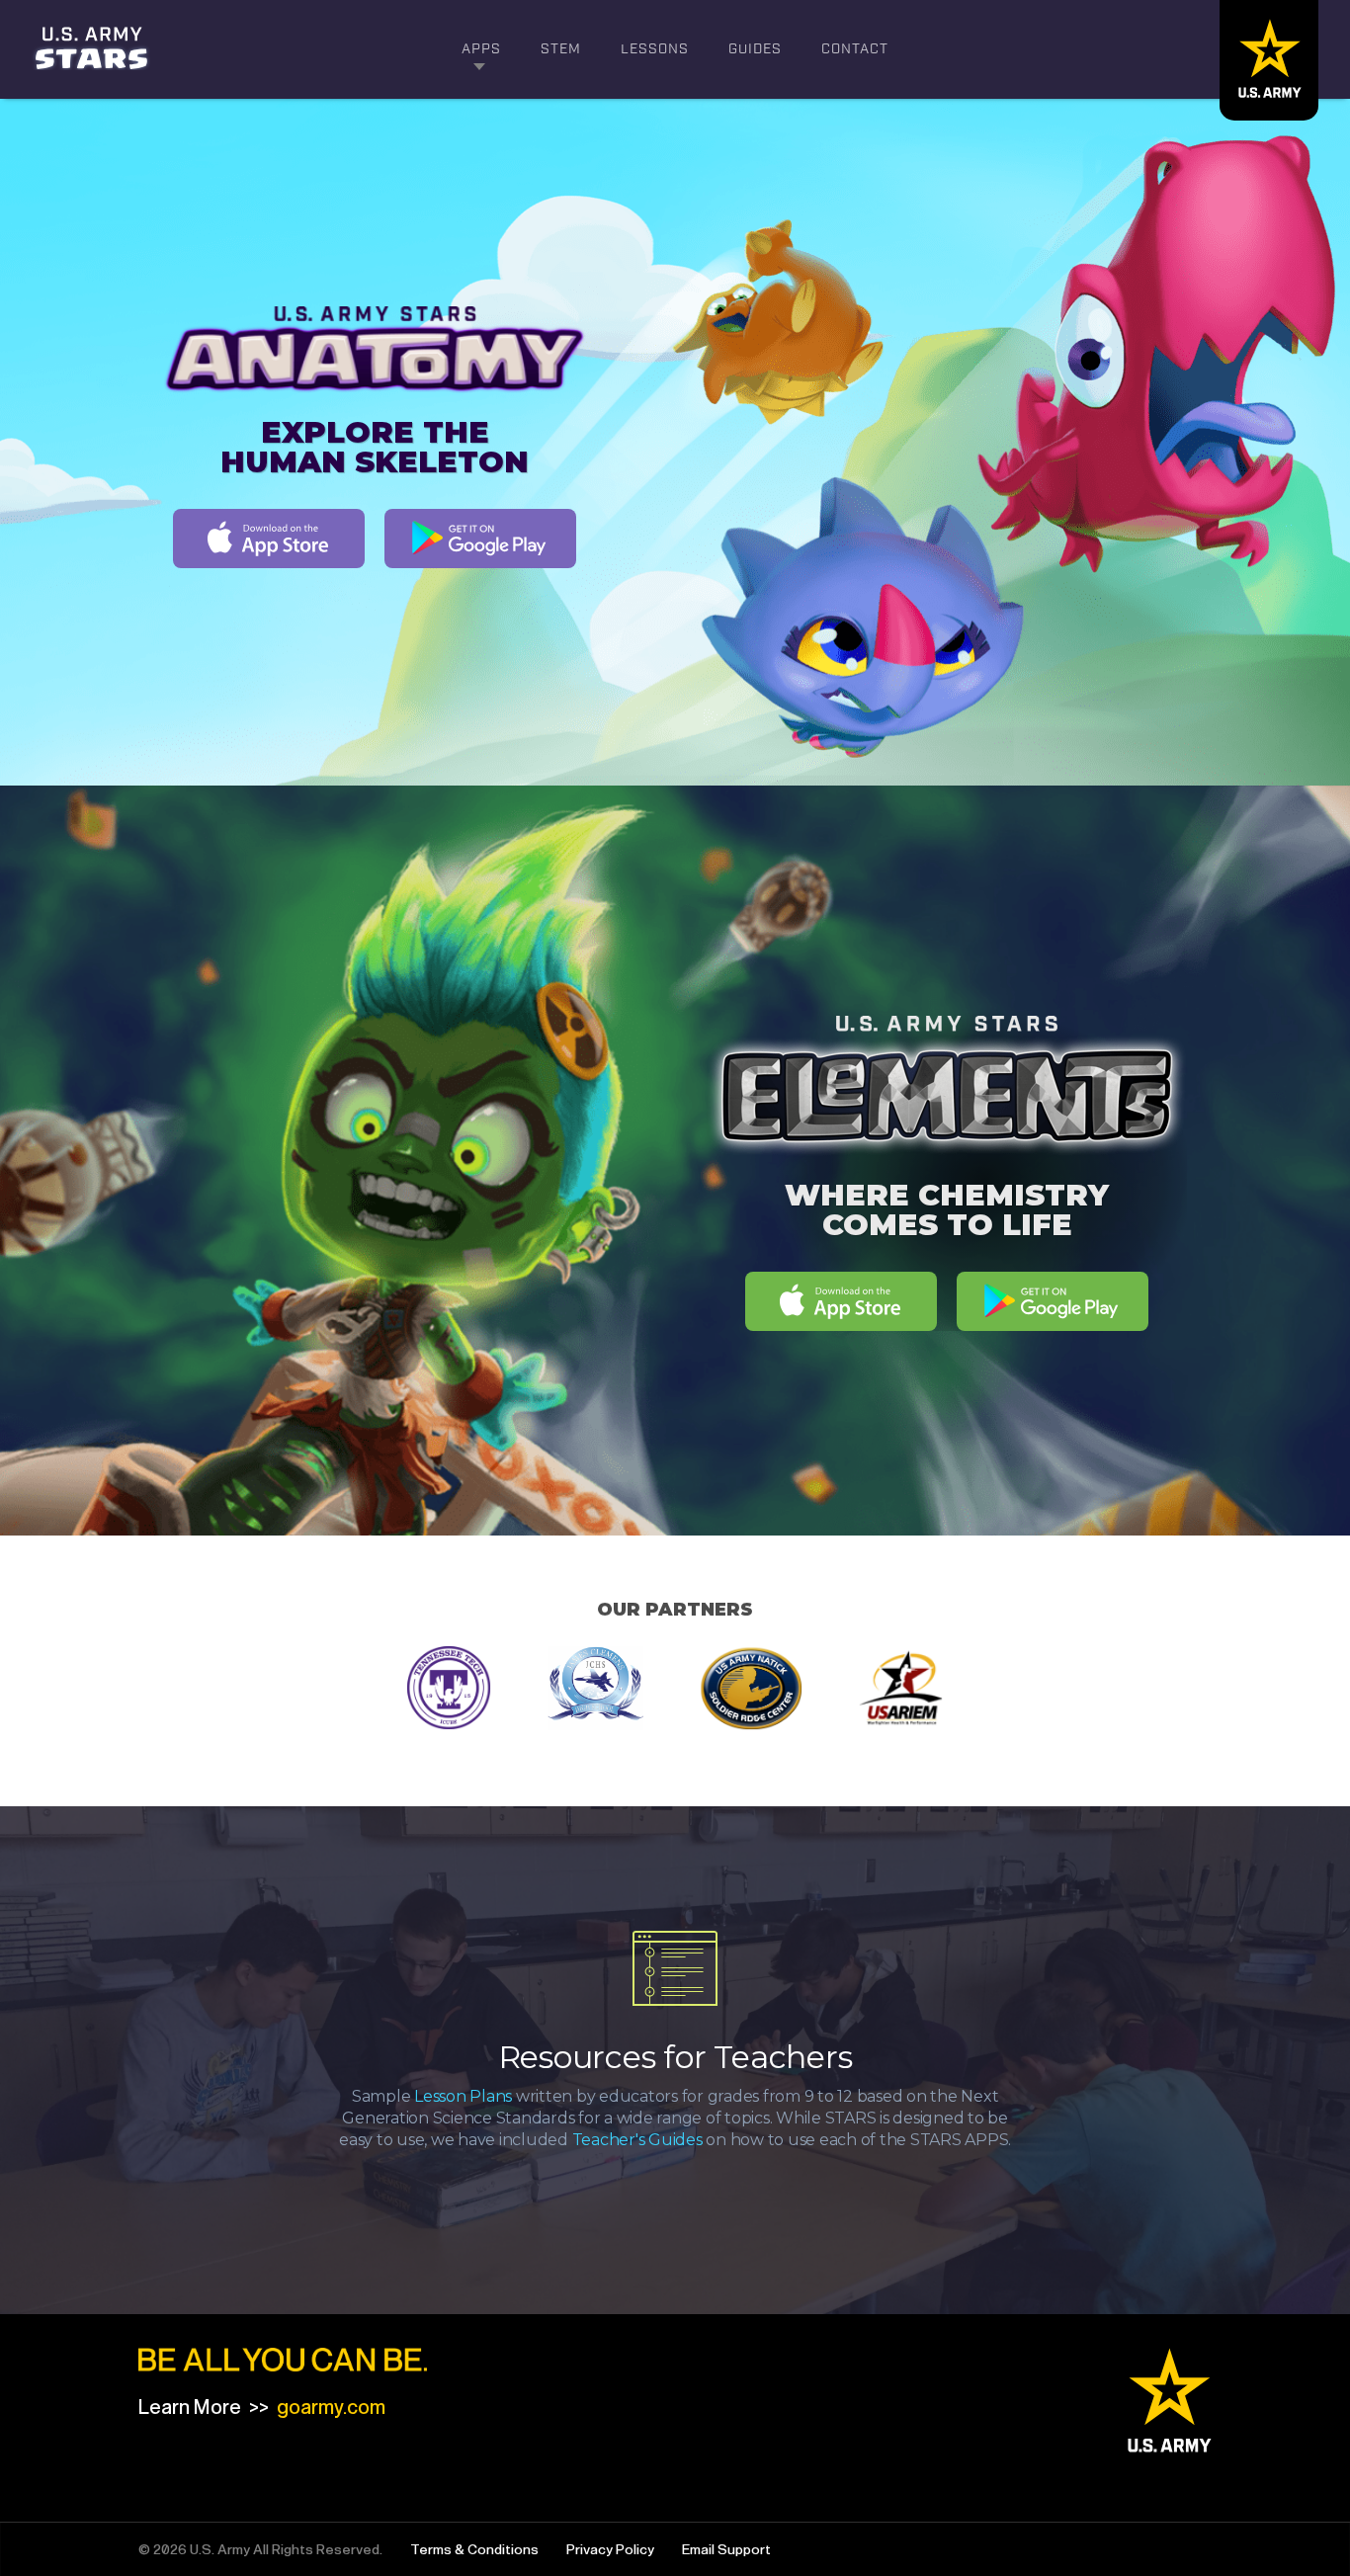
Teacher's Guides (637, 2140)
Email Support (726, 2550)
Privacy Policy (610, 2550)
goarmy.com (331, 2407)
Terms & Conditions (474, 2550)
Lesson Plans (463, 2096)
